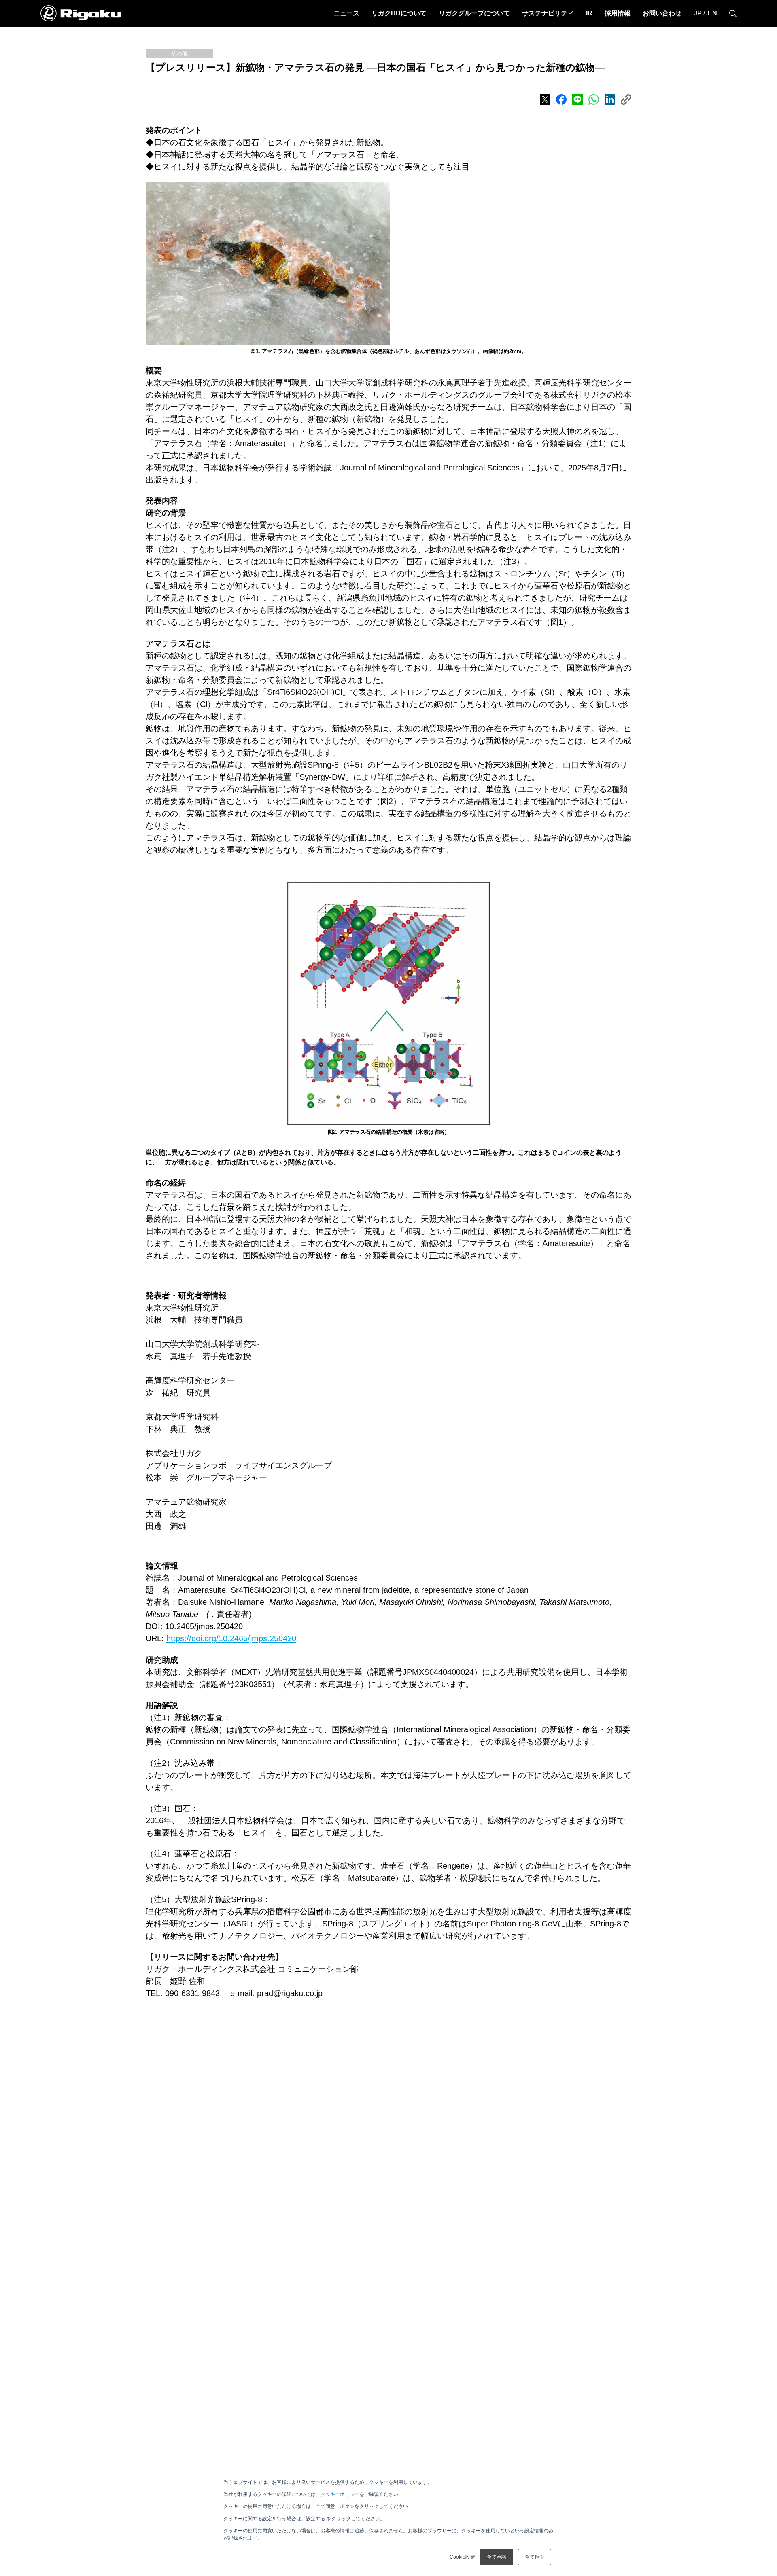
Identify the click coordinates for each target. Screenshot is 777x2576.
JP (698, 13)
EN (712, 13)
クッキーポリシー (340, 2494)
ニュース (346, 13)
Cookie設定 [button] (462, 2557)
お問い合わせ (662, 13)
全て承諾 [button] (497, 2557)
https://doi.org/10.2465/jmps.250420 (231, 1638)
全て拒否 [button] (535, 2557)
